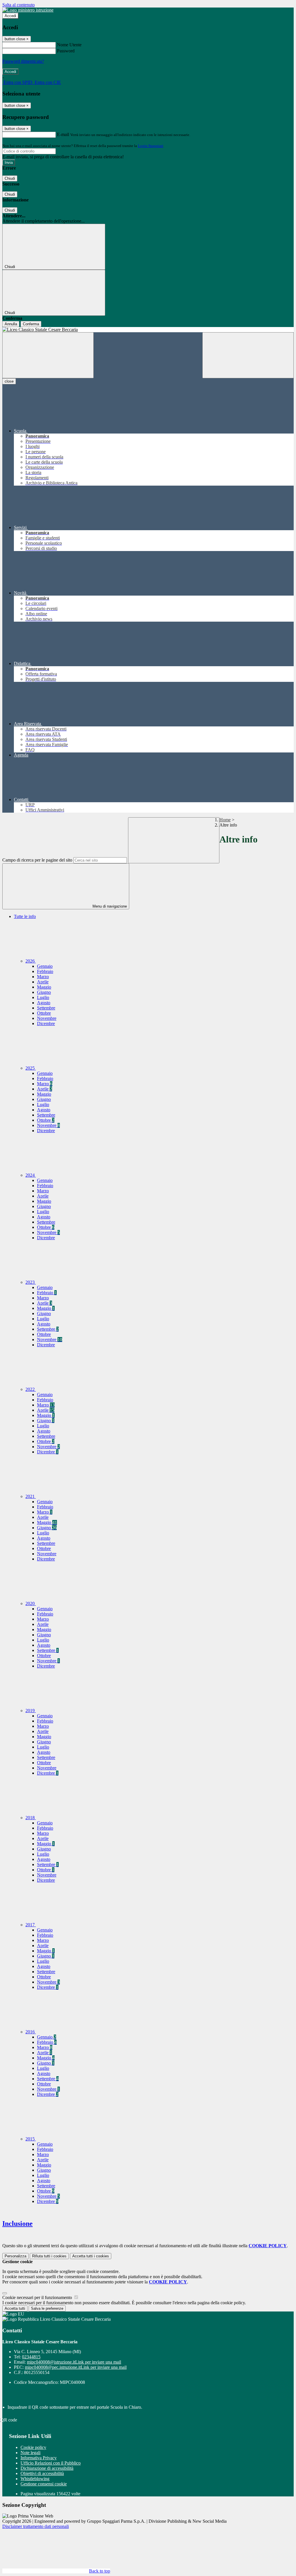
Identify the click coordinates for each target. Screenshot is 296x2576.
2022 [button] (31, 1389)
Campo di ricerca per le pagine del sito (37, 860)
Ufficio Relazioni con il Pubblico (51, 2463)
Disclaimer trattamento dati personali (36, 2526)
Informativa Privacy (39, 2458)
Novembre (47, 1018)
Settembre (46, 1008)
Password (66, 51)
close (9, 381)
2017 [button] (31, 1925)
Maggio (44, 987)
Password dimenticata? (23, 61)
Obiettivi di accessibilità (42, 2473)
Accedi (10, 16)
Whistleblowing (35, 2479)
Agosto (44, 1003)
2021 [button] (31, 1496)
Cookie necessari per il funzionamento (38, 2297)
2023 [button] (31, 1282)
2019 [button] (31, 1711)
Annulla (11, 324)
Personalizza (15, 2256)
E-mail (63, 134)
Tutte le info (25, 916)
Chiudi (10, 178)
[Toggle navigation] (48, 355)
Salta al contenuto (18, 5)
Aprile (43, 982)
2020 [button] (31, 1603)
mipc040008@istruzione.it (74, 2362)
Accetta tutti (91, 2256)
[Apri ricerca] (248, 355)
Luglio (43, 997)
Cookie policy (33, 2447)
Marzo (43, 977)
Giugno (44, 992)
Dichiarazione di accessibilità (47, 2468)
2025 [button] (31, 1068)
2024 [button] (31, 1175)
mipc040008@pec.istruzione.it (76, 2367)
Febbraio (45, 971)
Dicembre (46, 1023)
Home (225, 820)
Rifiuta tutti (49, 2256)
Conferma (31, 324)
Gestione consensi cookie (44, 2484)
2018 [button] (31, 1818)
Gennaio (45, 966)
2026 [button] (31, 961)
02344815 (31, 2357)
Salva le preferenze (47, 2308)
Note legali (30, 2453)
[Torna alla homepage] (148, 330)
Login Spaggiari (151, 146)
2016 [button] (31, 2032)
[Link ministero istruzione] (28, 10)
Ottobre (44, 1013)
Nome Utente (69, 45)
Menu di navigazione (109, 906)
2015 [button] (31, 2139)
